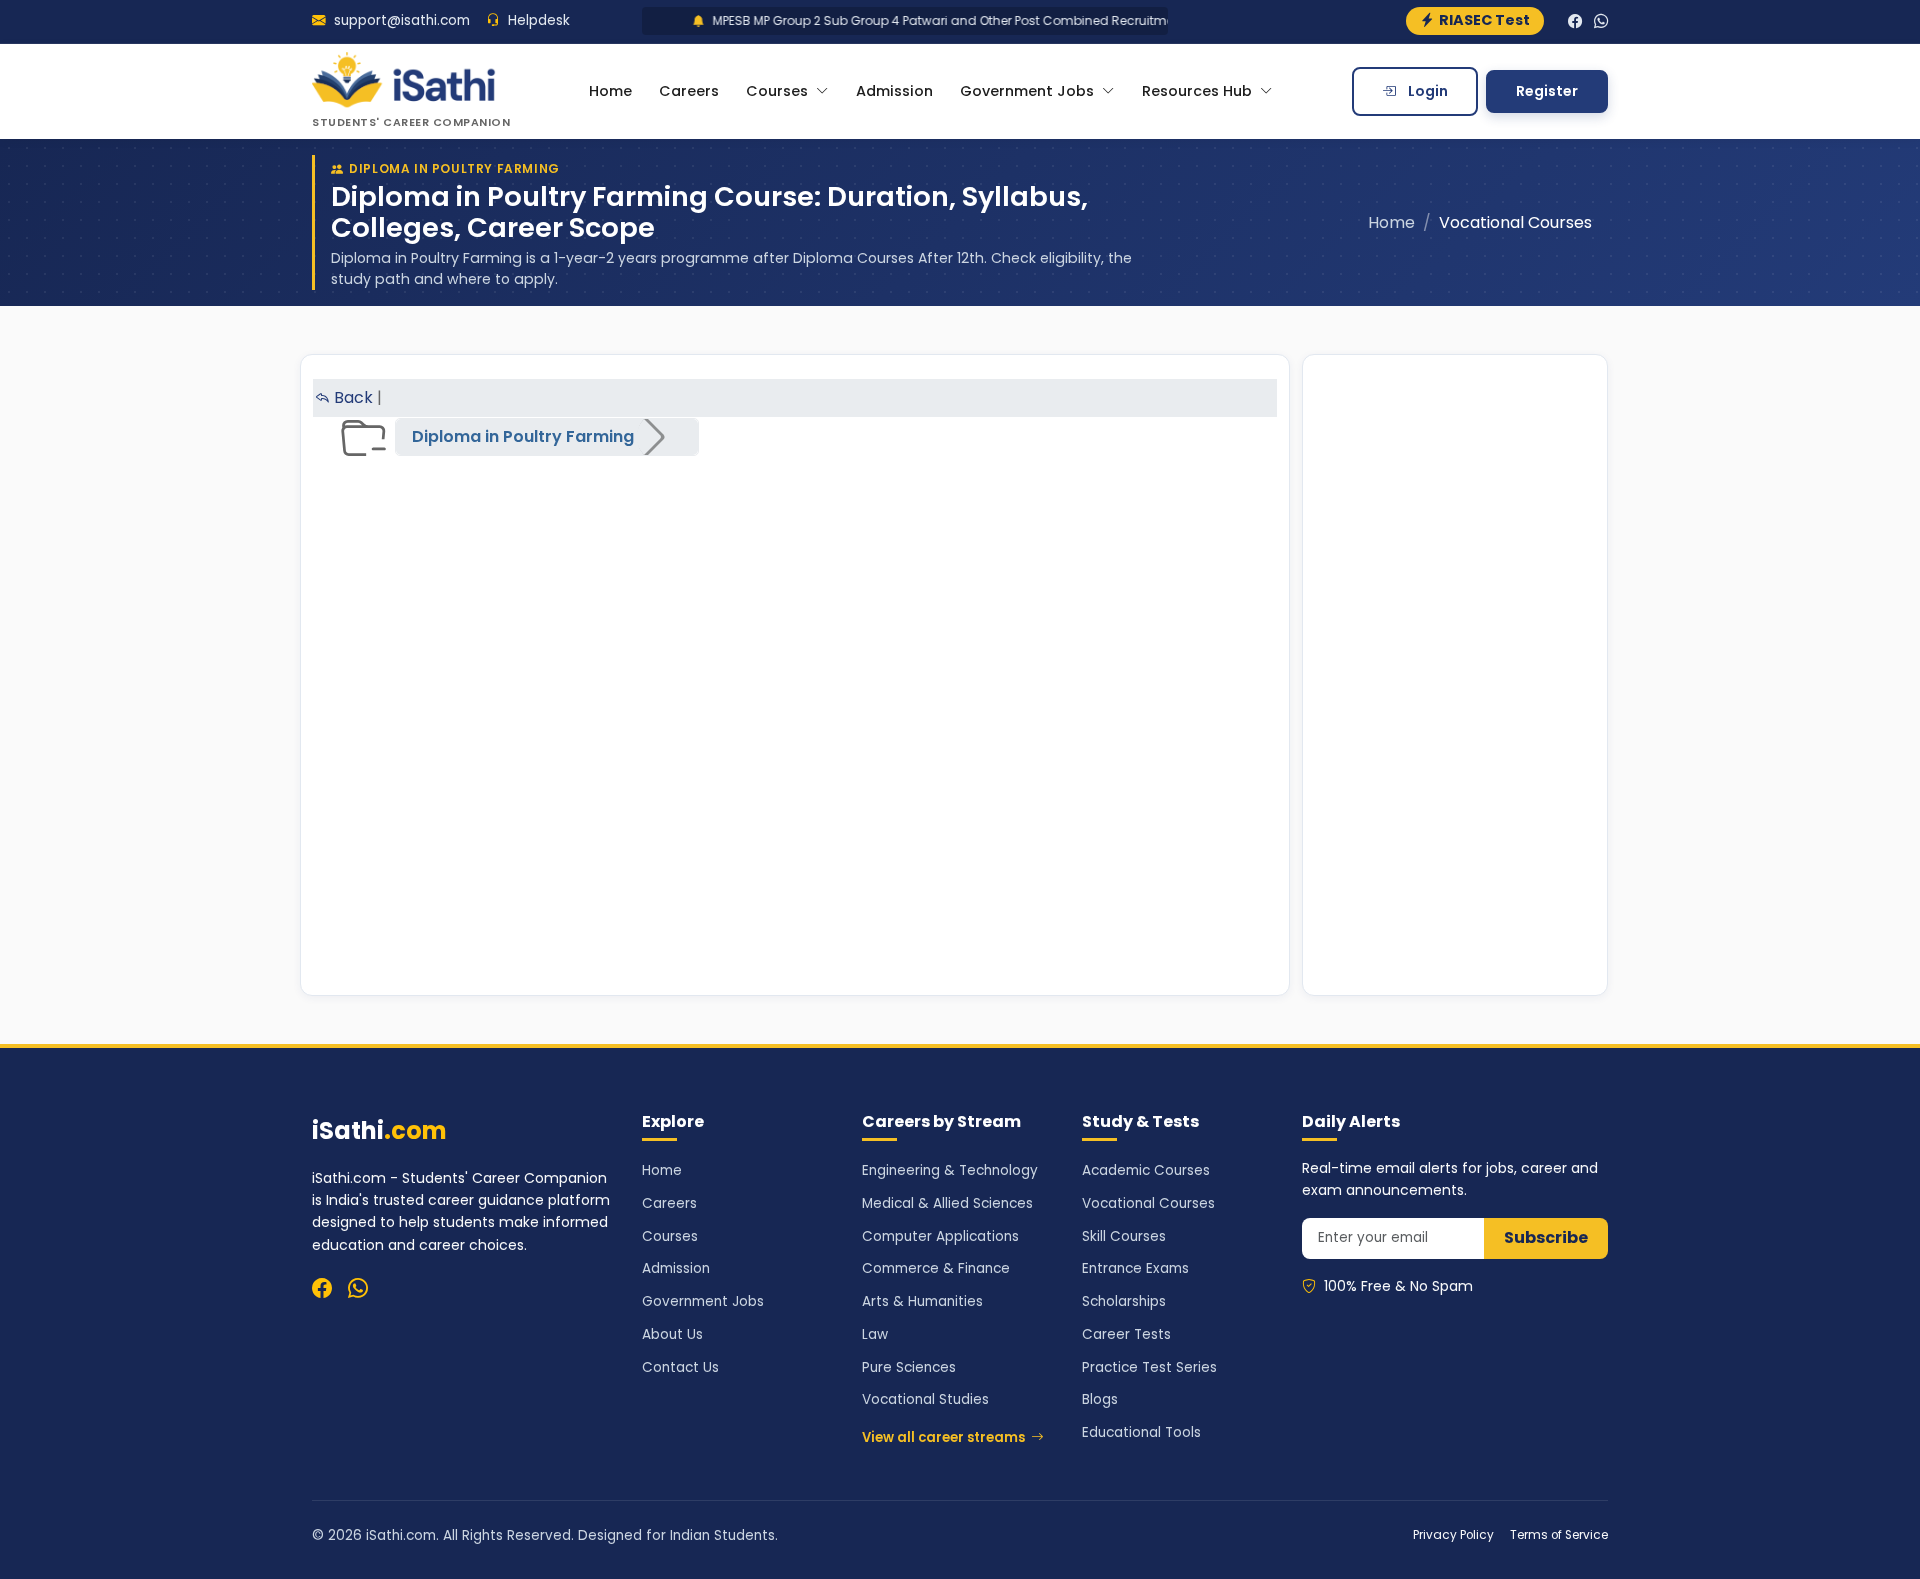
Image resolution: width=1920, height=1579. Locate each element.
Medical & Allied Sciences (947, 1203)
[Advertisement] (1455, 675)
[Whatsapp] (358, 1288)
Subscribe (1546, 1237)
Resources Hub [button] (1199, 91)
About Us (672, 1334)
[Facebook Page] (1575, 21)
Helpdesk (537, 20)
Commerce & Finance (936, 1268)
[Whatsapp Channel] (1601, 21)
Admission (894, 91)
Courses (670, 1236)
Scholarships (1124, 1301)
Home (610, 91)
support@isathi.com (400, 20)
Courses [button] (779, 91)
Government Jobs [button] (1029, 91)
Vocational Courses (1148, 1203)
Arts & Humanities (922, 1301)
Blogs (1100, 1399)
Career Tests (1126, 1334)
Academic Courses (1146, 1170)
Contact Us (680, 1367)
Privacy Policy (1453, 1535)
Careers (689, 91)
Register (1547, 91)
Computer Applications (940, 1236)
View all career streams (943, 1437)
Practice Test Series (1149, 1367)
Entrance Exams (1135, 1268)
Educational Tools (1141, 1432)
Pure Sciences (909, 1367)
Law (875, 1334)
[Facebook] (322, 1288)
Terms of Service (1559, 1535)
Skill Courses (1124, 1236)
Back (351, 397)
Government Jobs (703, 1301)
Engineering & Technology (950, 1170)
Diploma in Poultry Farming (523, 436)
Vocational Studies (925, 1399)
